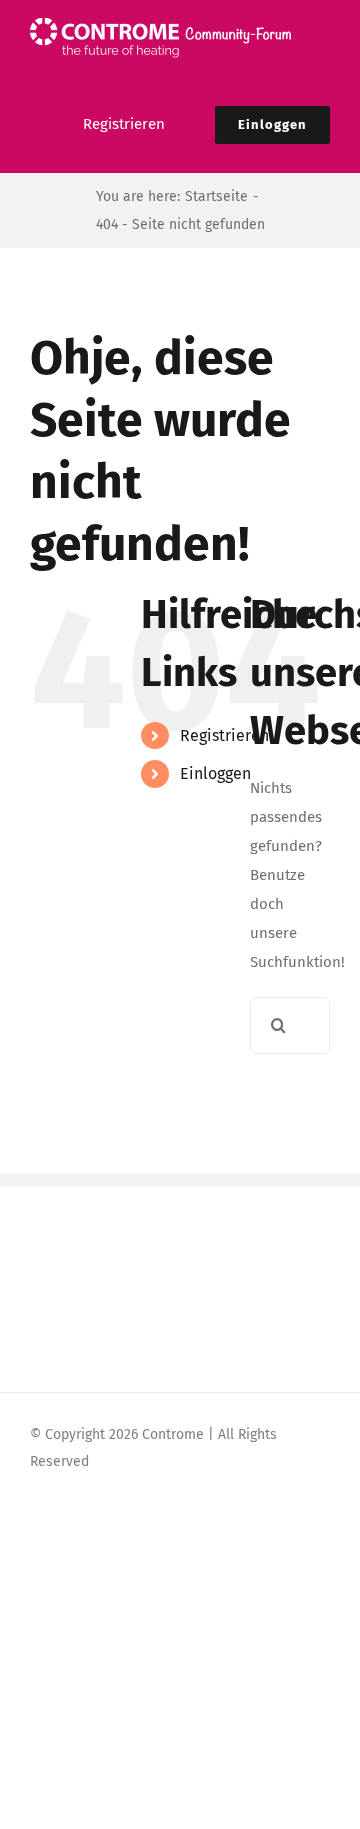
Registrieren (224, 735)
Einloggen (215, 773)
